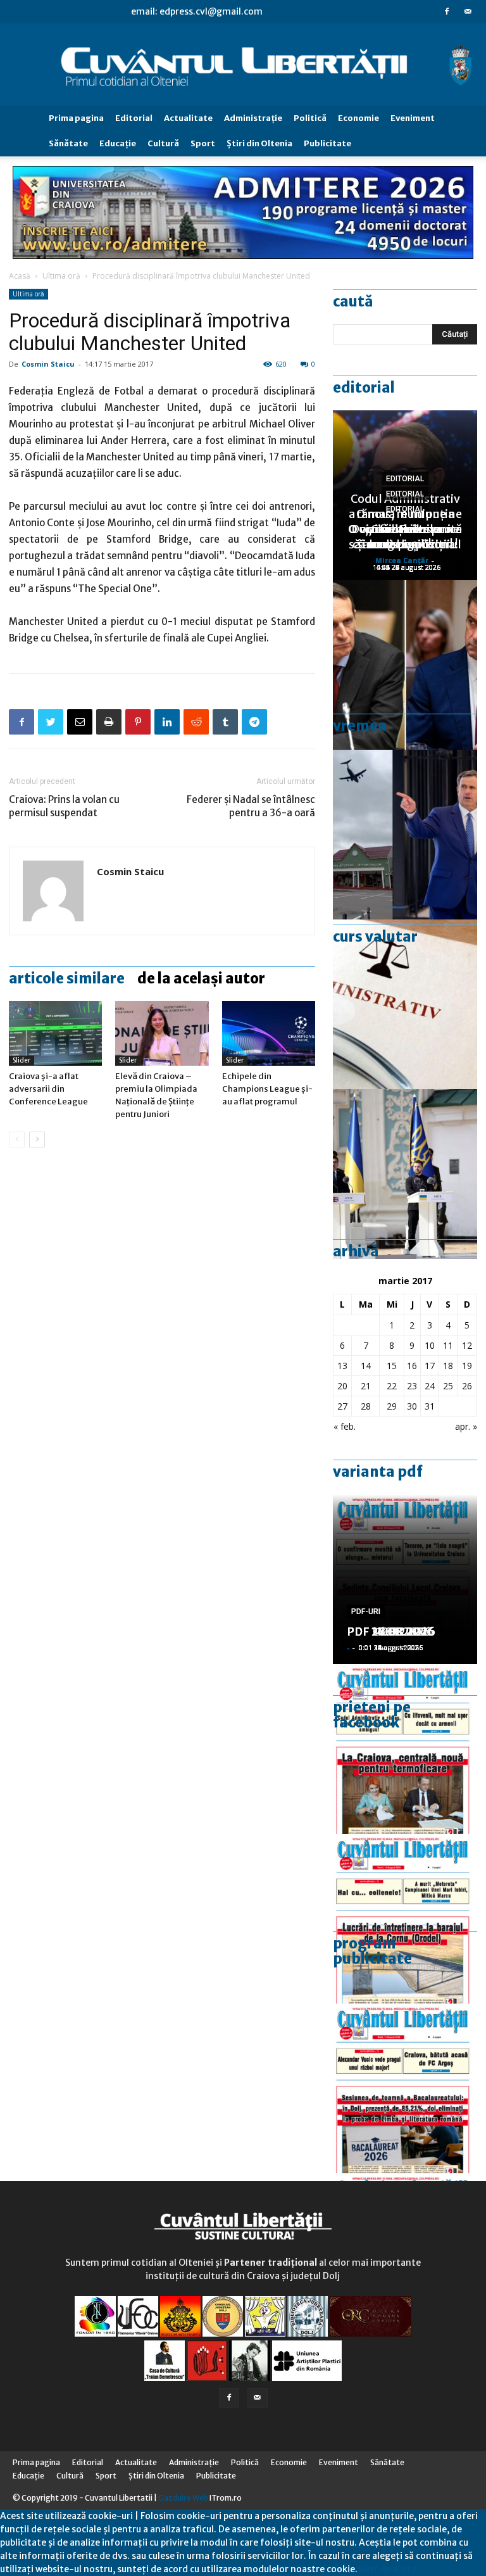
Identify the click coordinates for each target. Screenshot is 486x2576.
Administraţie (253, 118)
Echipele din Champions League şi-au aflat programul (267, 1089)
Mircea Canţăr (402, 560)
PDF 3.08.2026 (387, 1632)
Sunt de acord (387, 2569)
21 (366, 1386)
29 (392, 1406)
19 (467, 1366)
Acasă (20, 276)
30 (412, 1406)
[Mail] (468, 11)
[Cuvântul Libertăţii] (243, 65)
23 (412, 1386)
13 (342, 1366)
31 (430, 1406)
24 (430, 1386)
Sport (203, 143)
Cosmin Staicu (48, 364)
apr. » (466, 1426)
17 (430, 1366)
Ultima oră (61, 276)
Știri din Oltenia (259, 143)
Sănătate (68, 143)
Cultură (163, 143)
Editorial (134, 118)
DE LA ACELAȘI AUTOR (201, 978)
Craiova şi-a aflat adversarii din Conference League (48, 1089)
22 (392, 1386)
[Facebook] (447, 11)
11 (448, 1345)
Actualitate (188, 118)
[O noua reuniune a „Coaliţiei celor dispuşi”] (405, 1174)
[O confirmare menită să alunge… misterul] (405, 665)
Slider (22, 1060)
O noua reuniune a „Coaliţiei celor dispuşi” (405, 529)
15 (392, 1366)
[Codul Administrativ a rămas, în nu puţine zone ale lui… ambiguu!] (405, 1004)
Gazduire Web (183, 2498)
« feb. (345, 1426)
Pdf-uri (366, 1612)
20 (342, 1386)
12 (467, 1345)
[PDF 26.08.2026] (405, 1749)
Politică (310, 118)
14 (366, 1366)
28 (366, 1406)
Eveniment (413, 118)
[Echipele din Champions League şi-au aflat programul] (269, 1033)
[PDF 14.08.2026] (405, 1919)
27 (342, 1406)
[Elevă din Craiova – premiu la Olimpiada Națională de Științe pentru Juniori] (162, 1033)
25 (448, 1386)
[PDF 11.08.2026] (405, 2088)
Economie (358, 118)
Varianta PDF (378, 1472)
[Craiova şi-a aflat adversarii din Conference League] (55, 1033)
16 (412, 1366)
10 (430, 1345)
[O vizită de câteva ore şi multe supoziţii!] (405, 835)
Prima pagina (76, 118)
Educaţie (118, 143)
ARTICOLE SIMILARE (67, 978)
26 (467, 1386)
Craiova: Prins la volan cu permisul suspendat (64, 806)
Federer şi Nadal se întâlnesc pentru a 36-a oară (251, 806)
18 (448, 1366)
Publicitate (327, 143)
